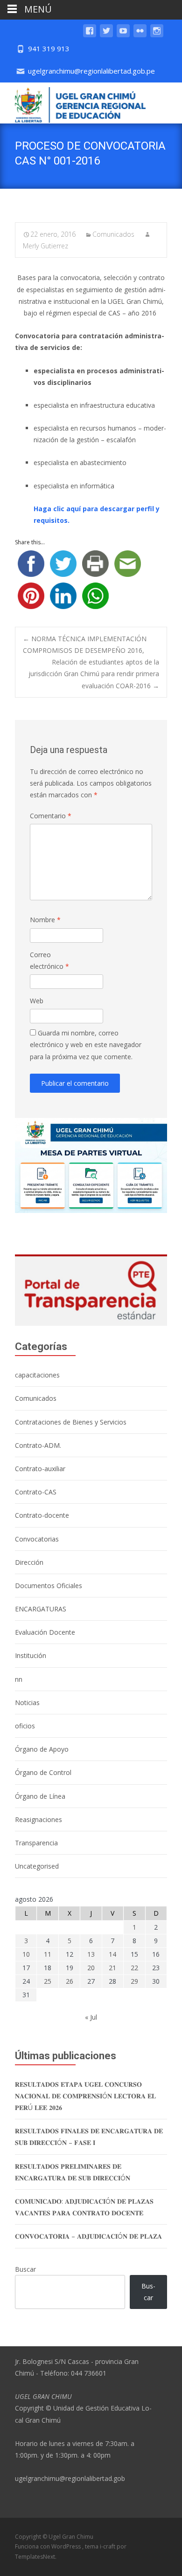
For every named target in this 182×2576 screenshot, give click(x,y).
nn (19, 1679)
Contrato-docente (42, 1515)
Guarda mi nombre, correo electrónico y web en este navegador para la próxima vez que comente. (86, 1045)
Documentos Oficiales (49, 1586)
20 (91, 1968)
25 (48, 1981)
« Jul (91, 2017)
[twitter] (106, 35)
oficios (25, 1726)
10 (26, 1954)
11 (48, 1954)
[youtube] (123, 35)
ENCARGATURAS (41, 1609)
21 (112, 1968)
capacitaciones (37, 1375)
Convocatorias (37, 1539)
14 (112, 1954)
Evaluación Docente (45, 1632)
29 (134, 1981)
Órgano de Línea (40, 1796)
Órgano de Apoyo (42, 1749)
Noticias (27, 1702)
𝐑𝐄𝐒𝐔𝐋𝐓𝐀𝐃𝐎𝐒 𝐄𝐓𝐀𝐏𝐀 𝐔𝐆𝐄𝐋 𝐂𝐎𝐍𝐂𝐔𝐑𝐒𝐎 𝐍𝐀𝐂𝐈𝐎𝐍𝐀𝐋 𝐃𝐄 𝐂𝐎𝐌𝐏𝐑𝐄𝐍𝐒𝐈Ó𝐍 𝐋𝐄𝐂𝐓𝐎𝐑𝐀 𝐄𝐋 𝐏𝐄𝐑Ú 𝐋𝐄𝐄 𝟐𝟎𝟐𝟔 (85, 2096)
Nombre (45, 920)
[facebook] (90, 35)
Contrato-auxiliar (40, 1469)
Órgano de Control (43, 1772)
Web (37, 1001)
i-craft (108, 2546)
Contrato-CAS (36, 1492)
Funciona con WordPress (49, 2546)
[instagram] (157, 35)
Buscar (25, 2269)
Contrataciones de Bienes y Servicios (71, 1422)
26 (70, 1981)
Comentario (51, 816)
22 (134, 1968)
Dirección (29, 1562)
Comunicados (113, 234)
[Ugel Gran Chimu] (73, 103)
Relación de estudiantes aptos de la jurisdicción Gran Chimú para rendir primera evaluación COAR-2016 (94, 674)
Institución (31, 1655)
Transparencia (36, 1843)
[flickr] (140, 35)
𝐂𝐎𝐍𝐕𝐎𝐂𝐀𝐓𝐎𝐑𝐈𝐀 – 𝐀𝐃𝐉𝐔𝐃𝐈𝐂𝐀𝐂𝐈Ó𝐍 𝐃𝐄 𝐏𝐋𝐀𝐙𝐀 (88, 2236)
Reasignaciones (38, 1819)
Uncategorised (37, 1866)
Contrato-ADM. (38, 1445)
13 (91, 1954)
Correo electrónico (49, 960)
